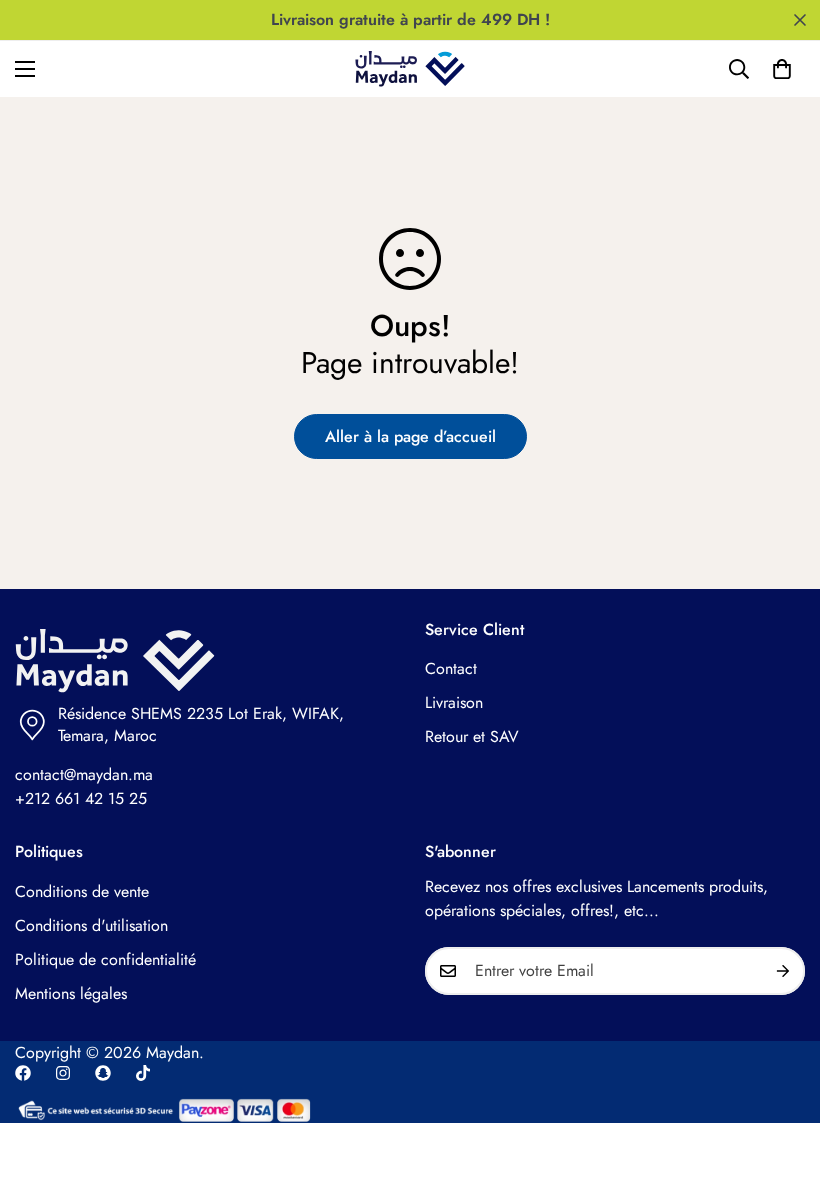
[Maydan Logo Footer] (205, 661)
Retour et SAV (472, 736)
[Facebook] (23, 1073)
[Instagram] (63, 1073)
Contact (451, 668)
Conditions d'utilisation (91, 925)
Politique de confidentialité (105, 959)
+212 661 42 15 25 (81, 798)
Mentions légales (71, 993)
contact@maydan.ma (84, 774)
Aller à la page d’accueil (410, 436)
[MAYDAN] (410, 69)
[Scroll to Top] (781, 1071)
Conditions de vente (82, 891)
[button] (782, 69)
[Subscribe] (783, 971)
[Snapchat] (103, 1073)
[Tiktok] (143, 1073)
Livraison (454, 702)
